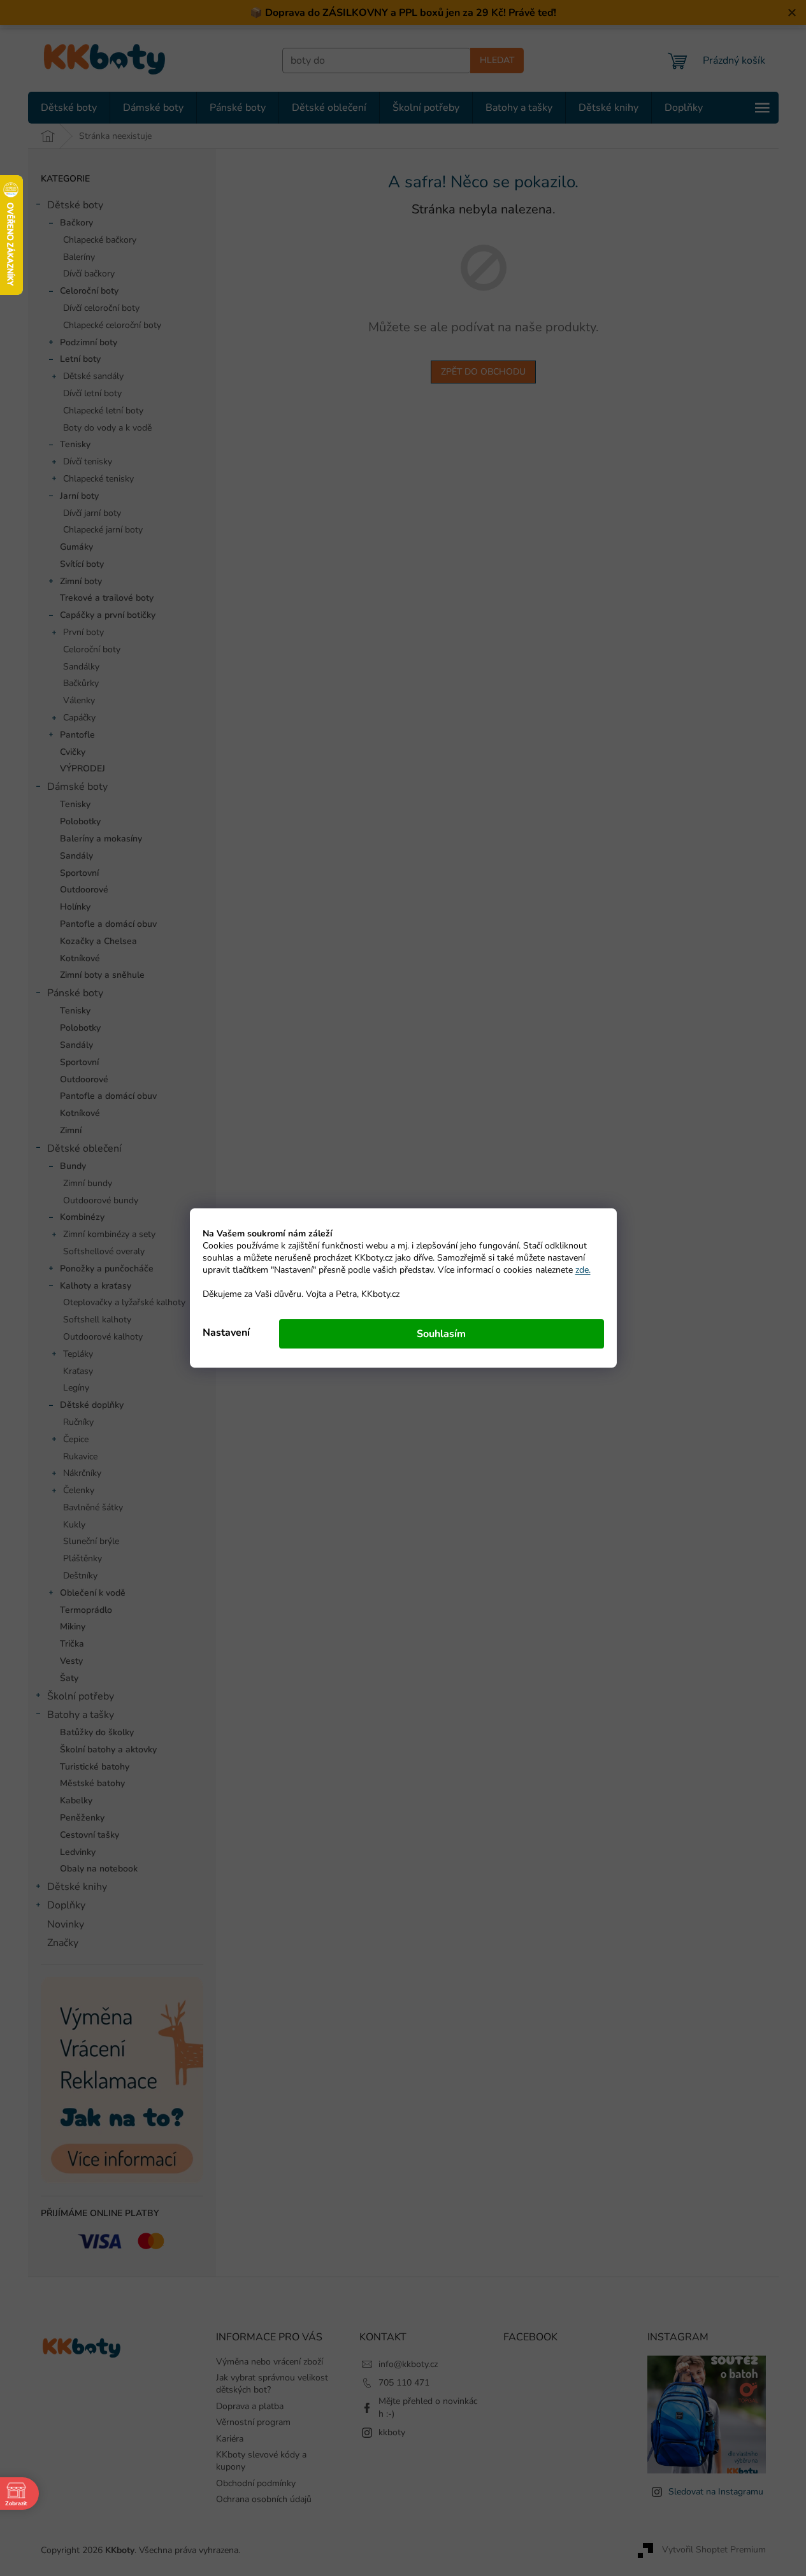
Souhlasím (441, 1334)
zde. (583, 1270)
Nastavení (226, 1333)
